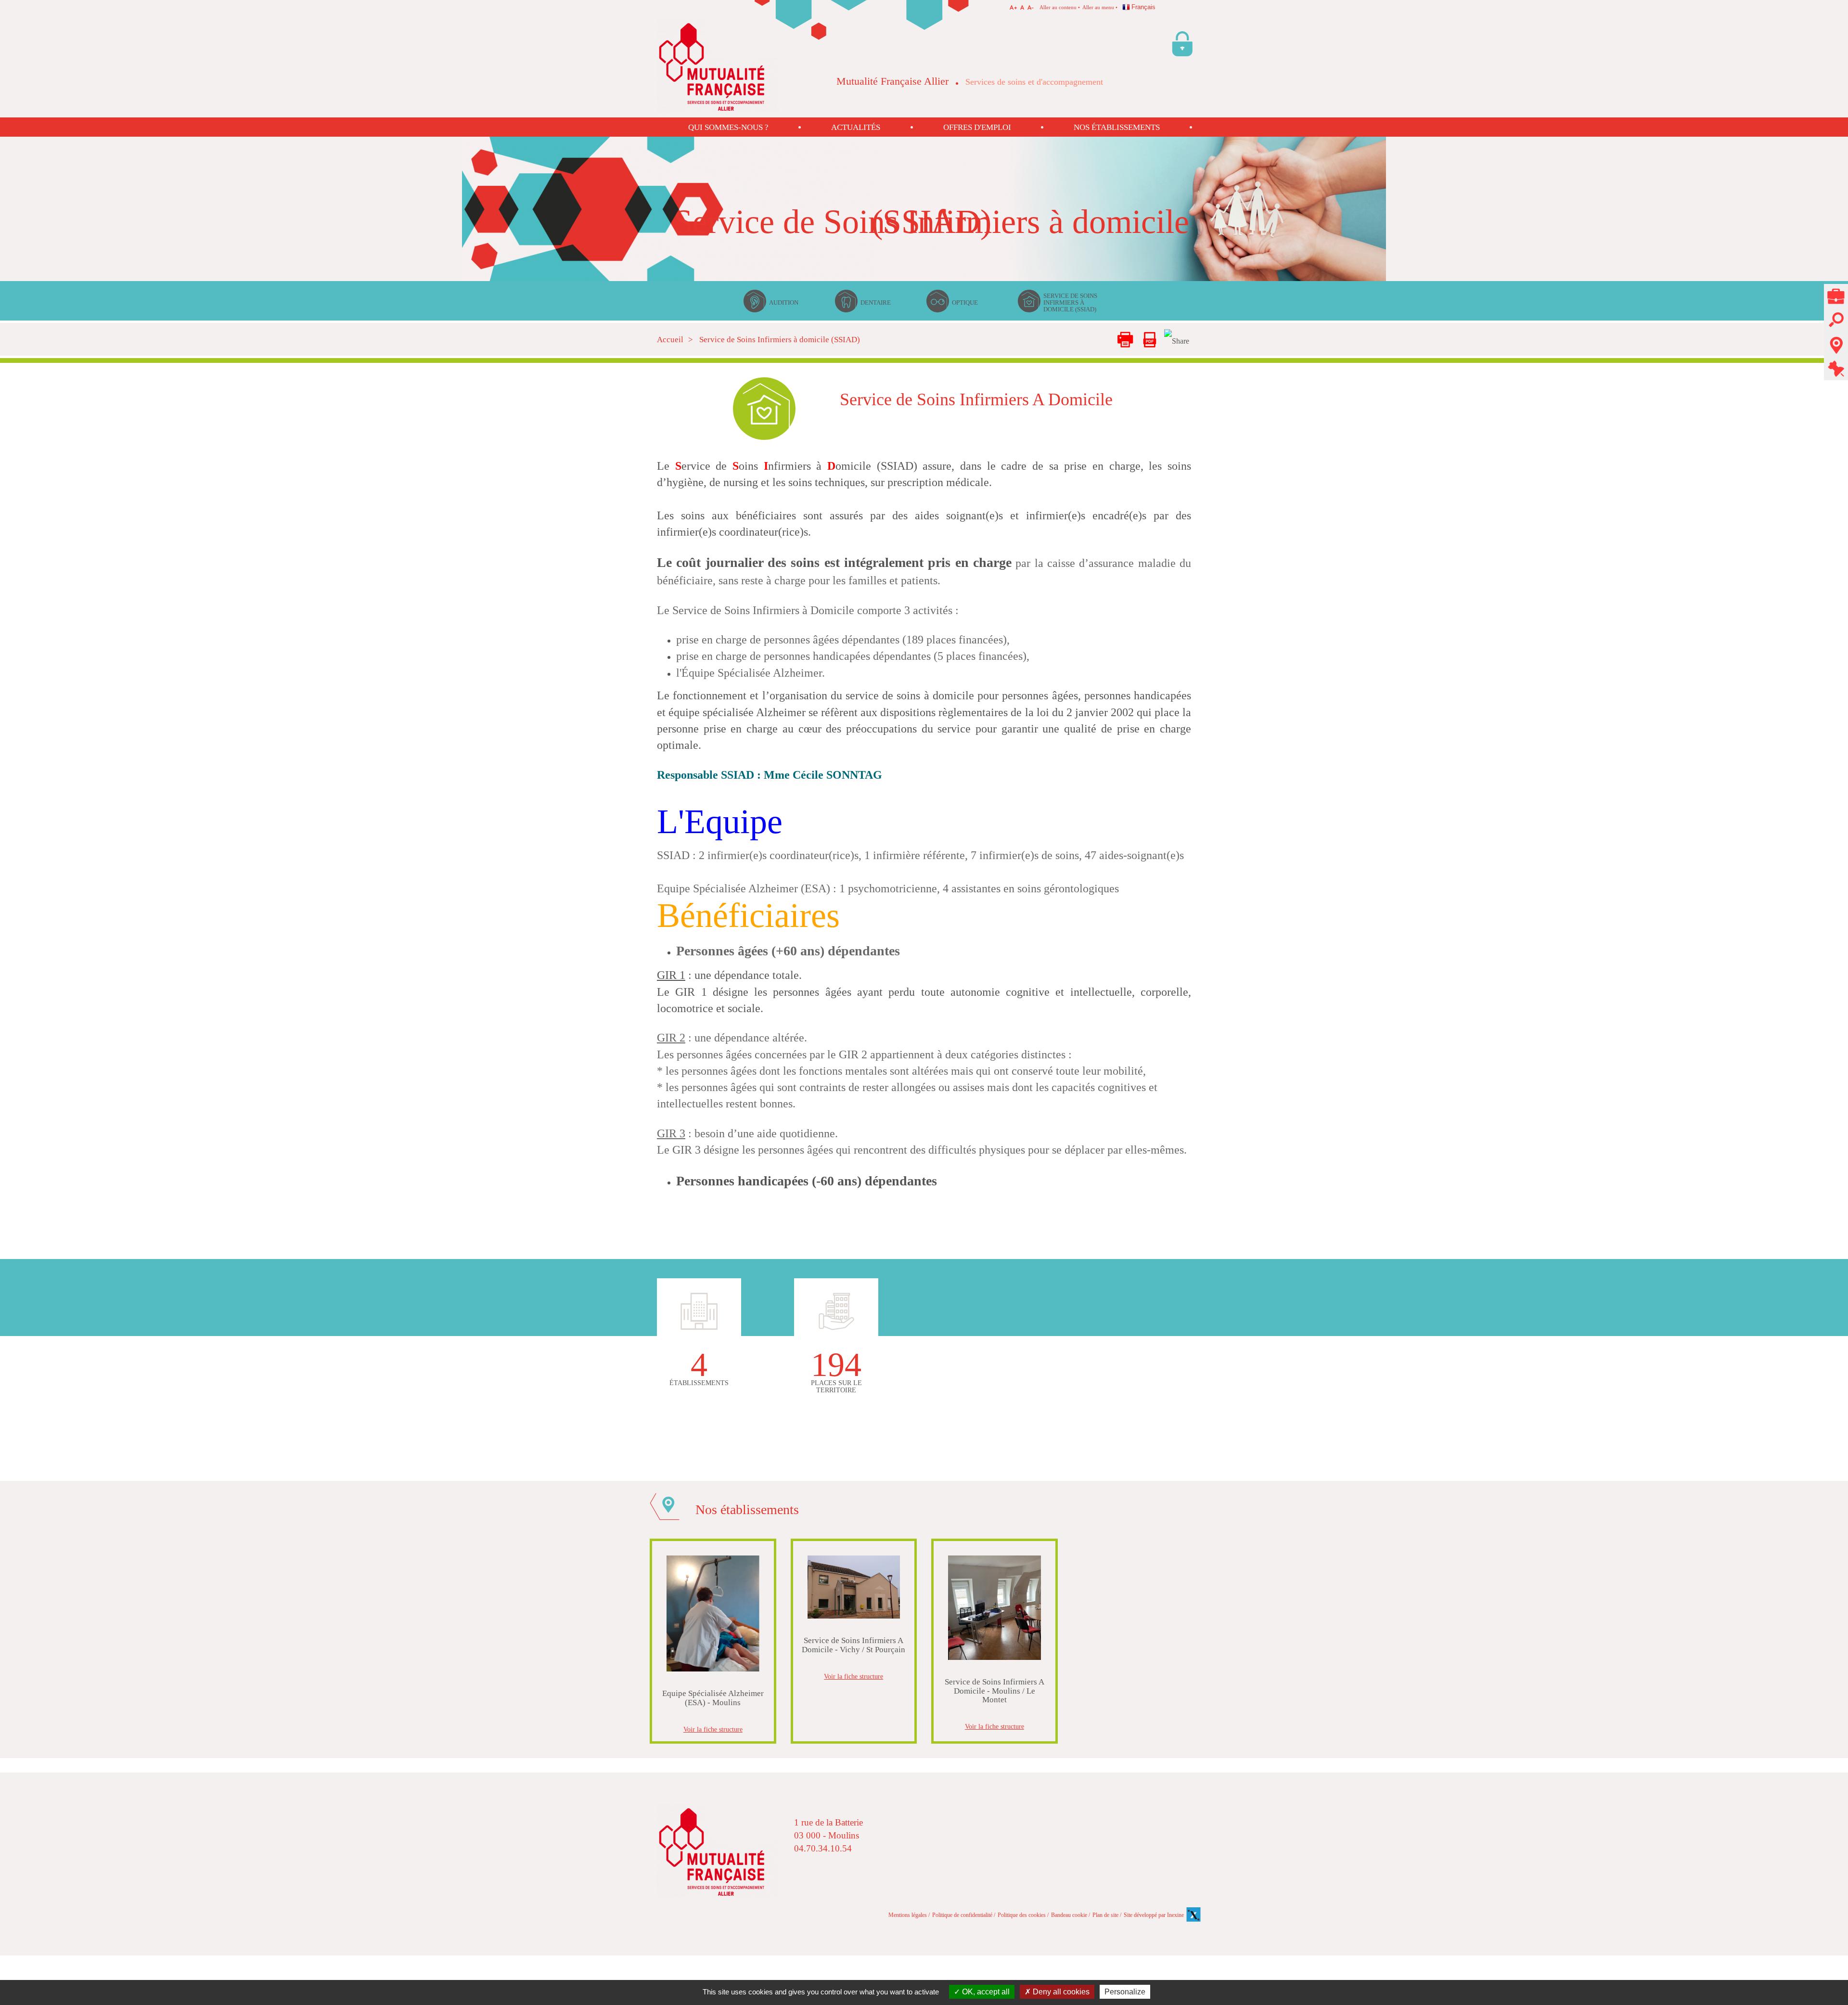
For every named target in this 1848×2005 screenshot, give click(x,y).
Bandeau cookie (1069, 1915)
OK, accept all (985, 1992)
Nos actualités (1836, 369)
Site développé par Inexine (1154, 1915)
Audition (784, 302)
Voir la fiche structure (713, 1729)
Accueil (670, 340)
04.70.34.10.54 (823, 1848)
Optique (965, 302)
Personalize (1125, 1992)
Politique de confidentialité (962, 1915)
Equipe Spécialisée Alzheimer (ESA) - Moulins (713, 1698)
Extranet (1184, 35)
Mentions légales (908, 1915)
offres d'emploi (977, 127)
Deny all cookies (1060, 1992)
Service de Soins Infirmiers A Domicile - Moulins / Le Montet (995, 1691)
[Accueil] (718, 65)
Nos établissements (1117, 127)
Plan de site (1105, 1915)
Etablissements (1836, 339)
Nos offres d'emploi (1836, 297)
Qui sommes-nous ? (728, 127)
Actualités (856, 127)
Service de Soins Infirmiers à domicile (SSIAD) (1070, 302)
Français (1143, 7)
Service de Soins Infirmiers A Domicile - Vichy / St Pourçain (853, 1645)
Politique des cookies (1022, 1915)
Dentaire (876, 302)
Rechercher (1836, 315)
